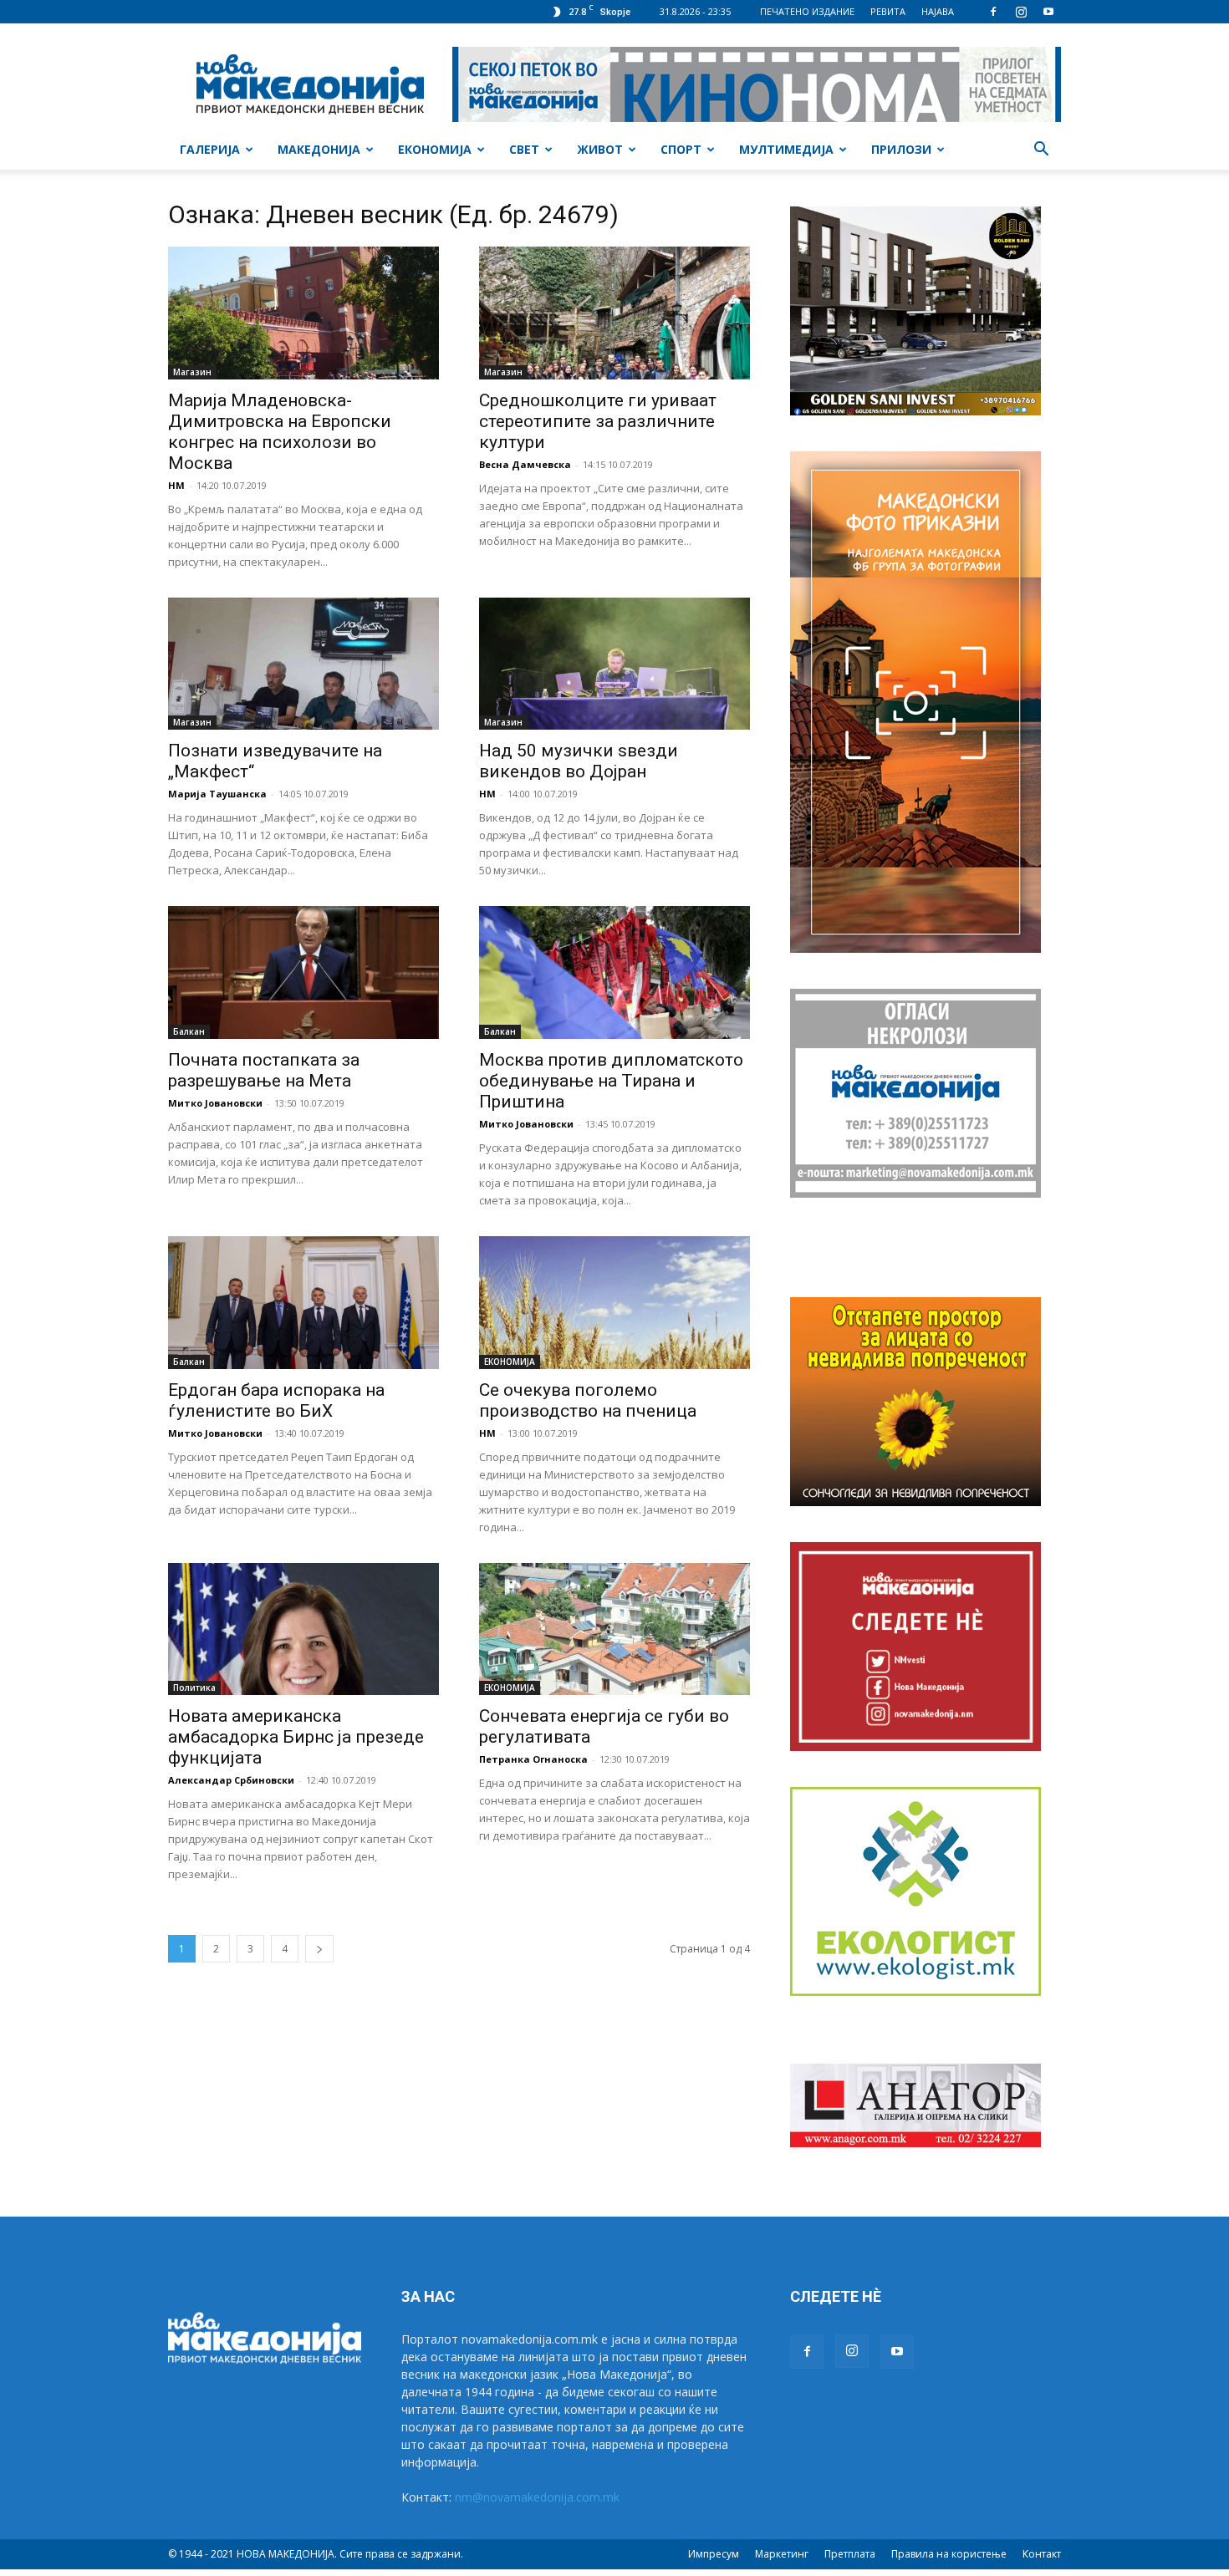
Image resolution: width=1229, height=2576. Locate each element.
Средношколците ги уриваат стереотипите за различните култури (598, 421)
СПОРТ (681, 149)
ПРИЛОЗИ (901, 149)
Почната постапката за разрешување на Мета (264, 1070)
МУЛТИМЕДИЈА (786, 149)
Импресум (714, 2554)
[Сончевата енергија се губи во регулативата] (614, 1629)
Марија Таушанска (217, 794)
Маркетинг (782, 2554)
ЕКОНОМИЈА (435, 149)
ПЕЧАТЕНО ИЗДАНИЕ (807, 11)
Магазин (192, 372)
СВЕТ (524, 149)
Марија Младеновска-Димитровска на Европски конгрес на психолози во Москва (280, 432)
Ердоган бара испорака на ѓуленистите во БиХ (276, 1400)
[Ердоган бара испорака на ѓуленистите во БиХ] (303, 1303)
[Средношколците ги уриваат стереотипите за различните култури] (614, 313)
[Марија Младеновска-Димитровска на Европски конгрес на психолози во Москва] (303, 313)
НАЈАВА (938, 11)
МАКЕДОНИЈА (319, 149)
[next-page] (319, 1949)
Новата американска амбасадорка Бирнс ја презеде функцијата (296, 1737)
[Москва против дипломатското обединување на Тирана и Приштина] (614, 972)
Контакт (1042, 2554)
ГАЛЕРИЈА (210, 149)
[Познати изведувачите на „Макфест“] (303, 664)
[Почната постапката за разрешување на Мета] (303, 972)
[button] (1041, 151)
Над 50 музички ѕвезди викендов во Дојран (579, 761)
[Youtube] (1048, 12)
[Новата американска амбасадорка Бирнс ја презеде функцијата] (303, 1629)
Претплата (850, 2554)
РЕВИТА (888, 11)
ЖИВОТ (600, 149)
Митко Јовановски (215, 1103)
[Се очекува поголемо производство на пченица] (614, 1303)
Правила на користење (949, 2554)
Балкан (189, 1031)
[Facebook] (993, 12)
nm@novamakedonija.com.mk (537, 2497)
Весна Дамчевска (525, 464)
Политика (194, 1688)
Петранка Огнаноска (533, 1759)
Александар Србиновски (231, 1780)
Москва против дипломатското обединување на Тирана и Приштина (611, 1081)
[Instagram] (1021, 12)
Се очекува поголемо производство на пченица (588, 1400)
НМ (176, 485)
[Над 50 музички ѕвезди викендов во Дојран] (614, 664)
